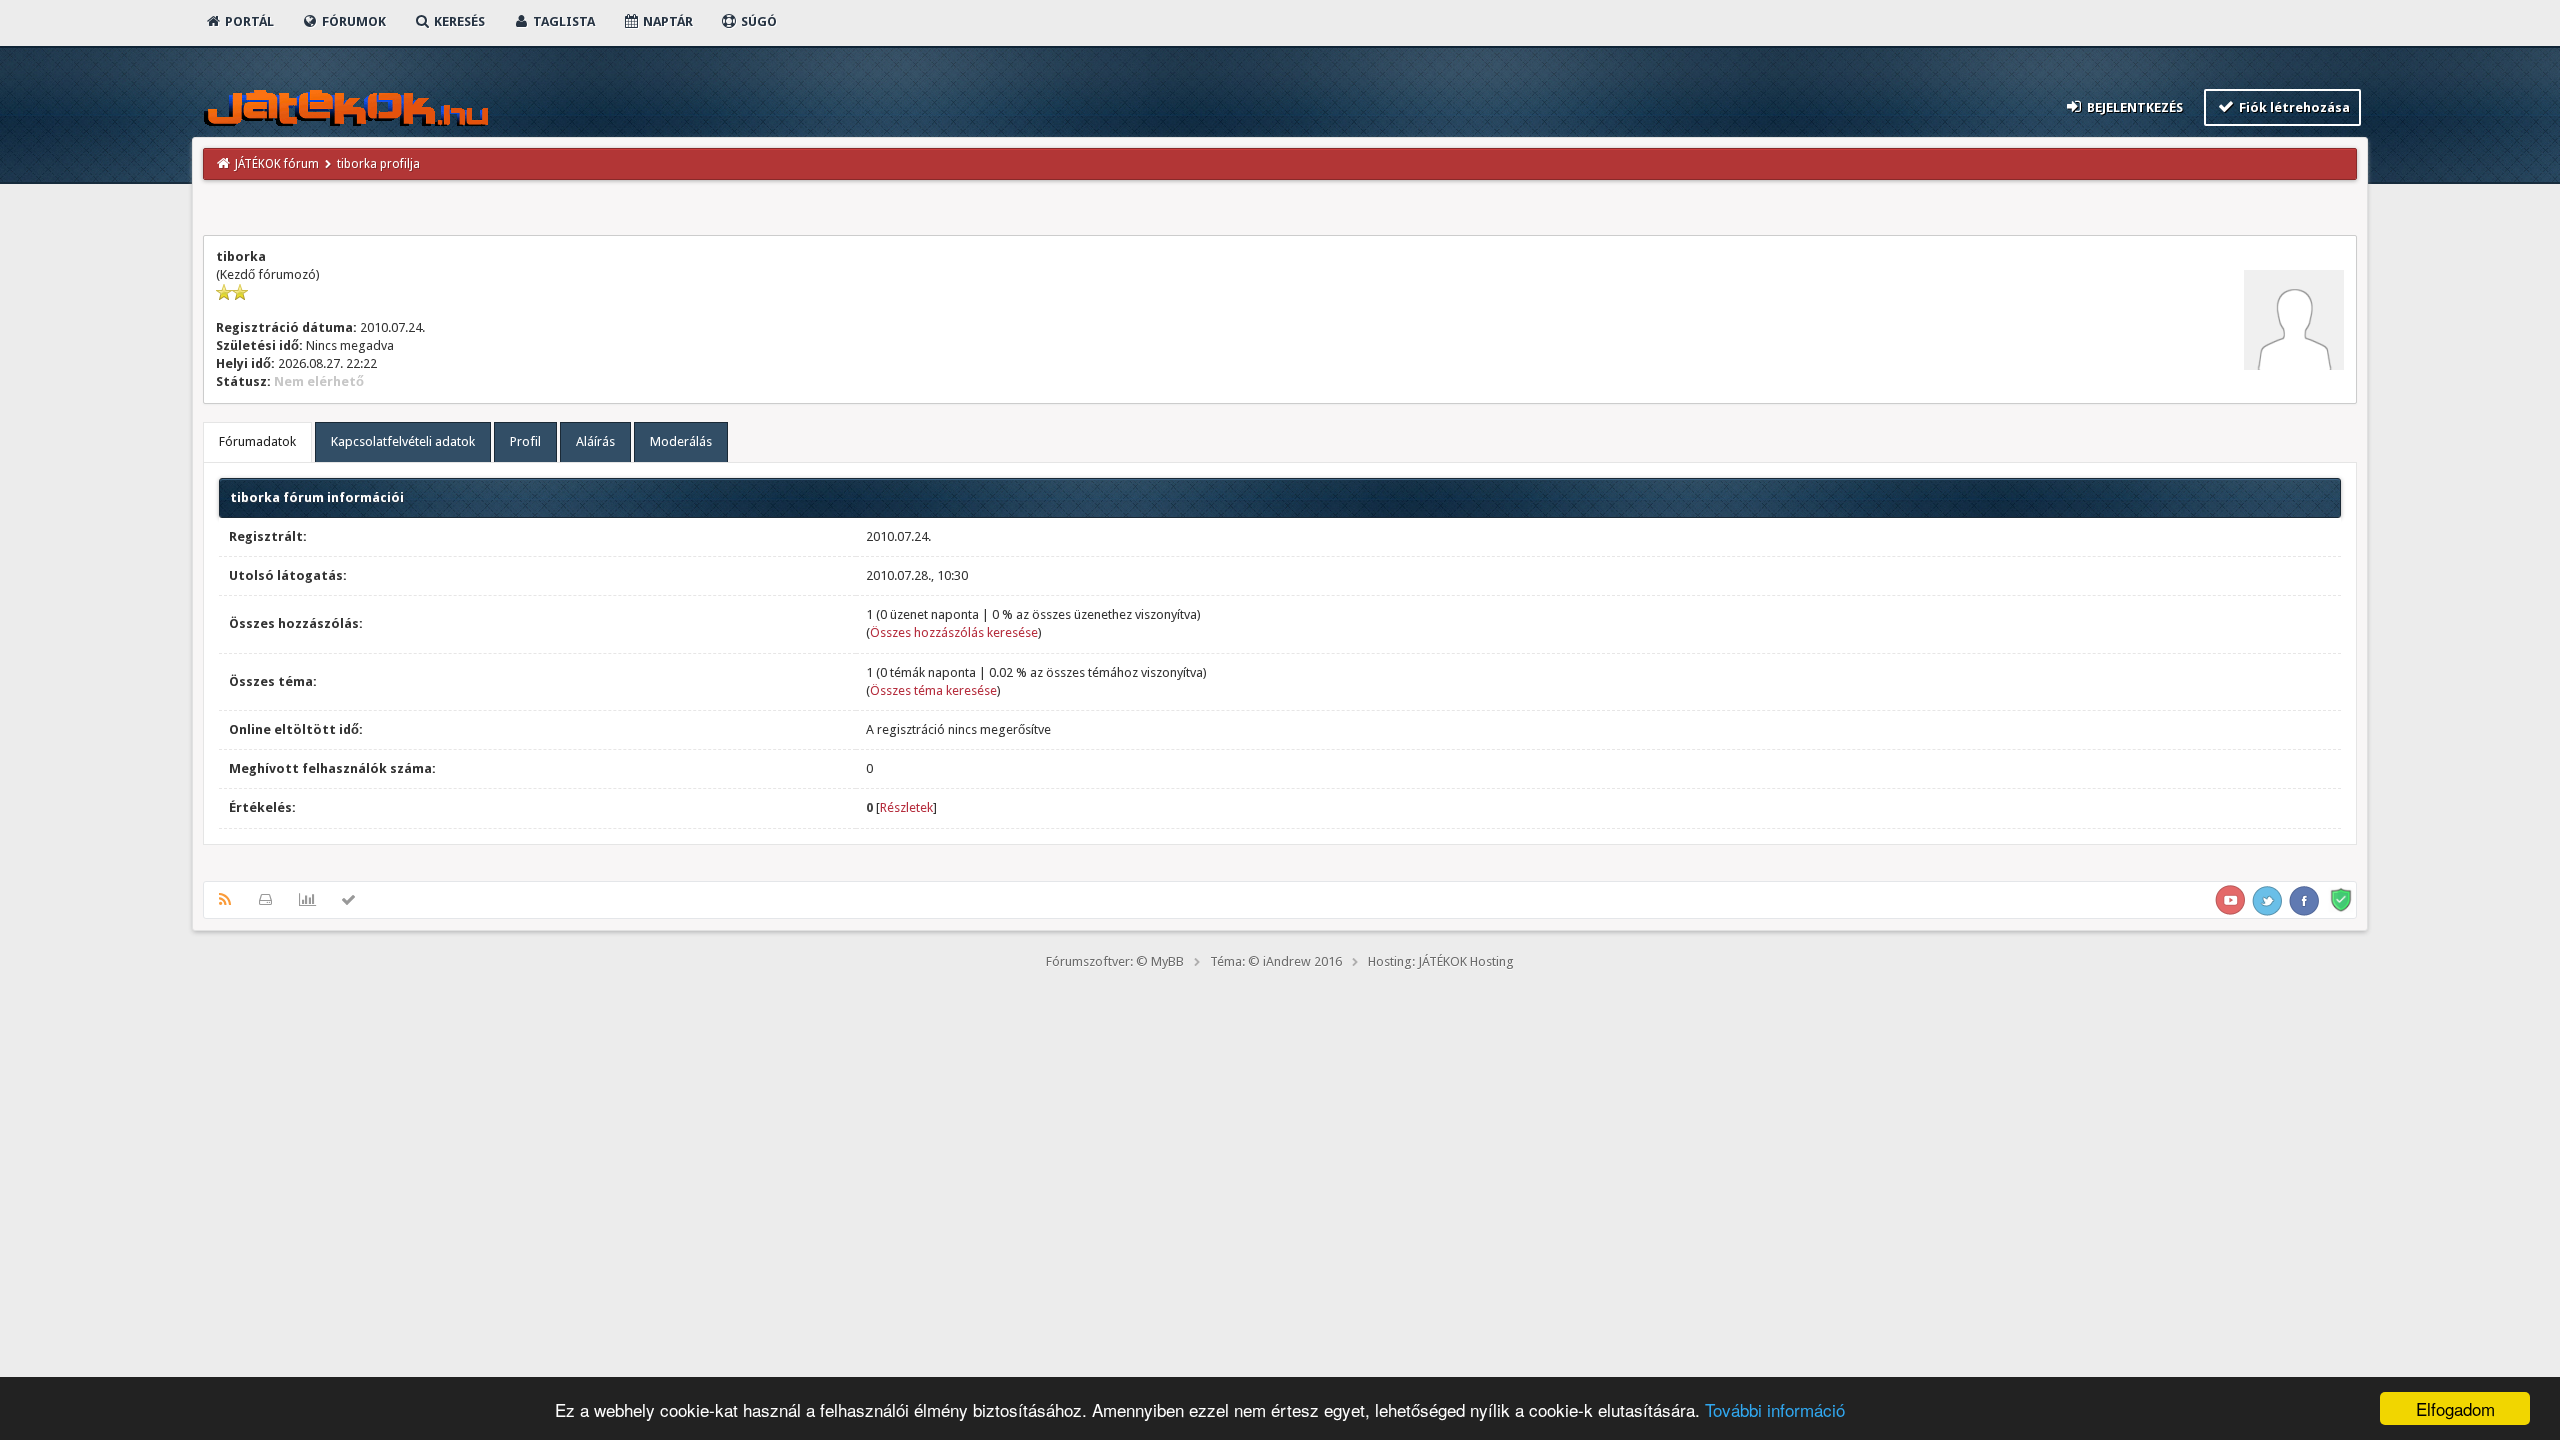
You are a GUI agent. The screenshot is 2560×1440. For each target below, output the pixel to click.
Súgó (757, 21)
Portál (248, 21)
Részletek (906, 807)
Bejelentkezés (2133, 107)
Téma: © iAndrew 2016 (1276, 961)
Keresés (458, 21)
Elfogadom (2455, 1408)
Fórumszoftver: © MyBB (1115, 961)
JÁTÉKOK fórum (277, 164)
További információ (1775, 1409)
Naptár (666, 21)
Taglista (562, 21)
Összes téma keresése (933, 690)
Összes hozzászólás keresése (954, 632)
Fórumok (352, 21)
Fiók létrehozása (2293, 107)
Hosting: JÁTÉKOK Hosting (1441, 961)
